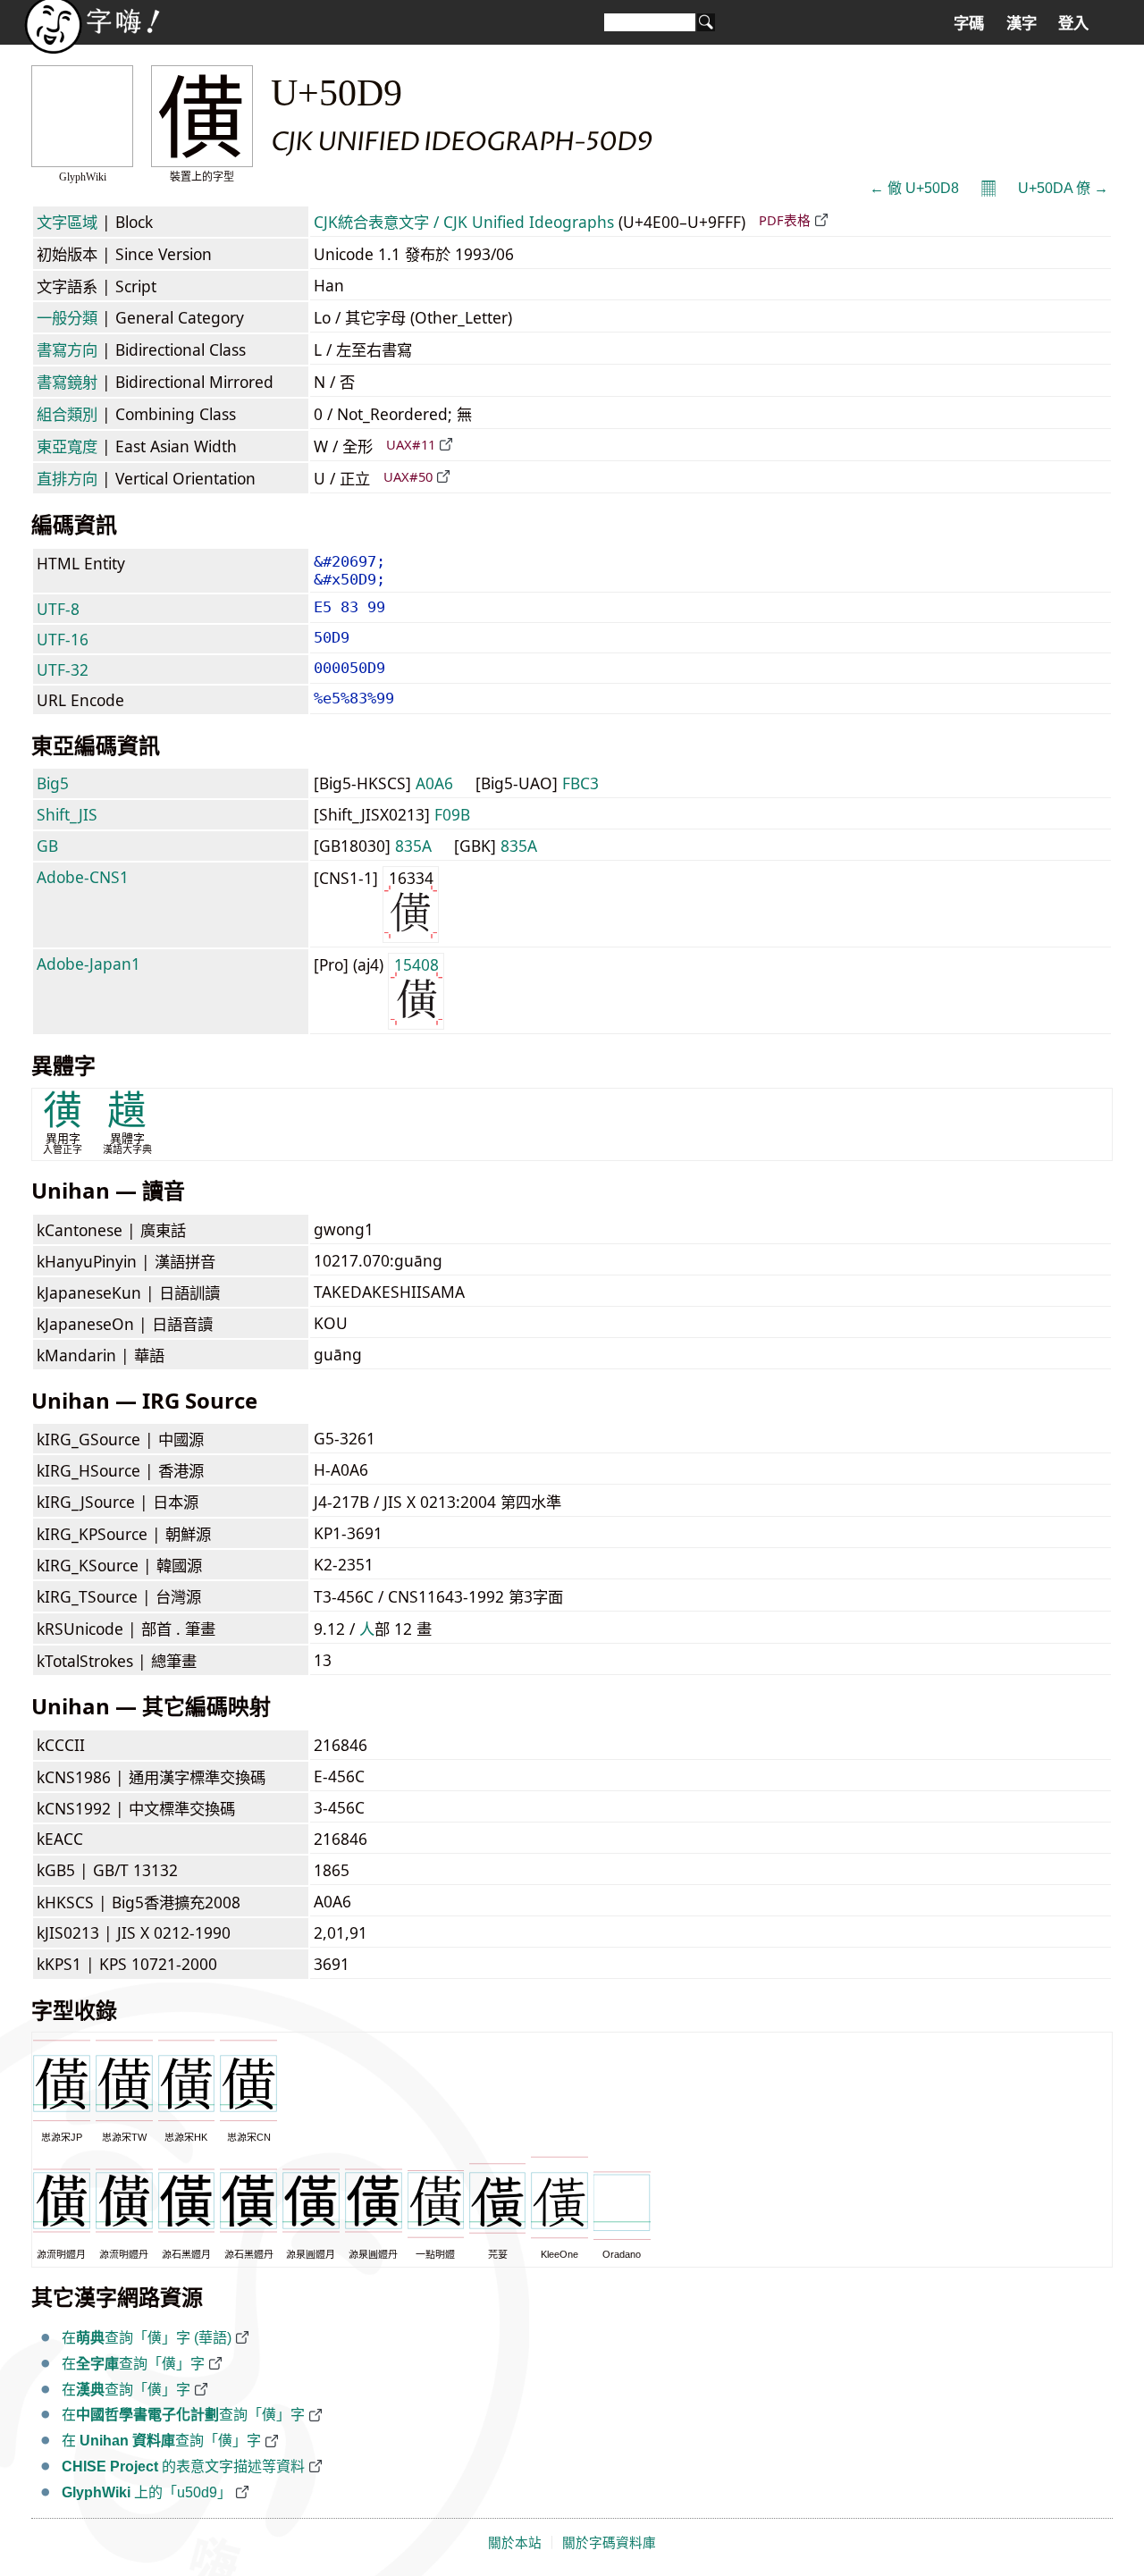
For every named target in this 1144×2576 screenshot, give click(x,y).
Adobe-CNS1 (83, 877)
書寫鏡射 (67, 382)
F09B (452, 814)
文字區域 (67, 222)
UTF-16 (63, 639)
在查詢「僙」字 (133, 2364)
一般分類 (67, 317)
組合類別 (67, 414)
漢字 (1022, 23)
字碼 (969, 23)
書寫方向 (67, 349)
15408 (416, 964)
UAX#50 (408, 476)
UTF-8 (58, 609)
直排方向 (67, 478)
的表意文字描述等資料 (183, 2467)
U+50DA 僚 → (1063, 188)
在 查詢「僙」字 (161, 2441)
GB (47, 846)
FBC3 (580, 783)
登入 (1073, 23)
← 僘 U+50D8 (914, 188)
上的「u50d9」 (147, 2492)
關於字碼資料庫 (609, 2543)
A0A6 (434, 783)
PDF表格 (785, 220)
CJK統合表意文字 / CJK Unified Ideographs (464, 222)
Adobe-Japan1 (88, 964)
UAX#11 (411, 444)
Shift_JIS (67, 814)
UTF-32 (63, 669)
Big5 (53, 783)
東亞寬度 (67, 446)
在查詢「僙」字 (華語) (147, 2338)
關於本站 (515, 2543)
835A (413, 846)
